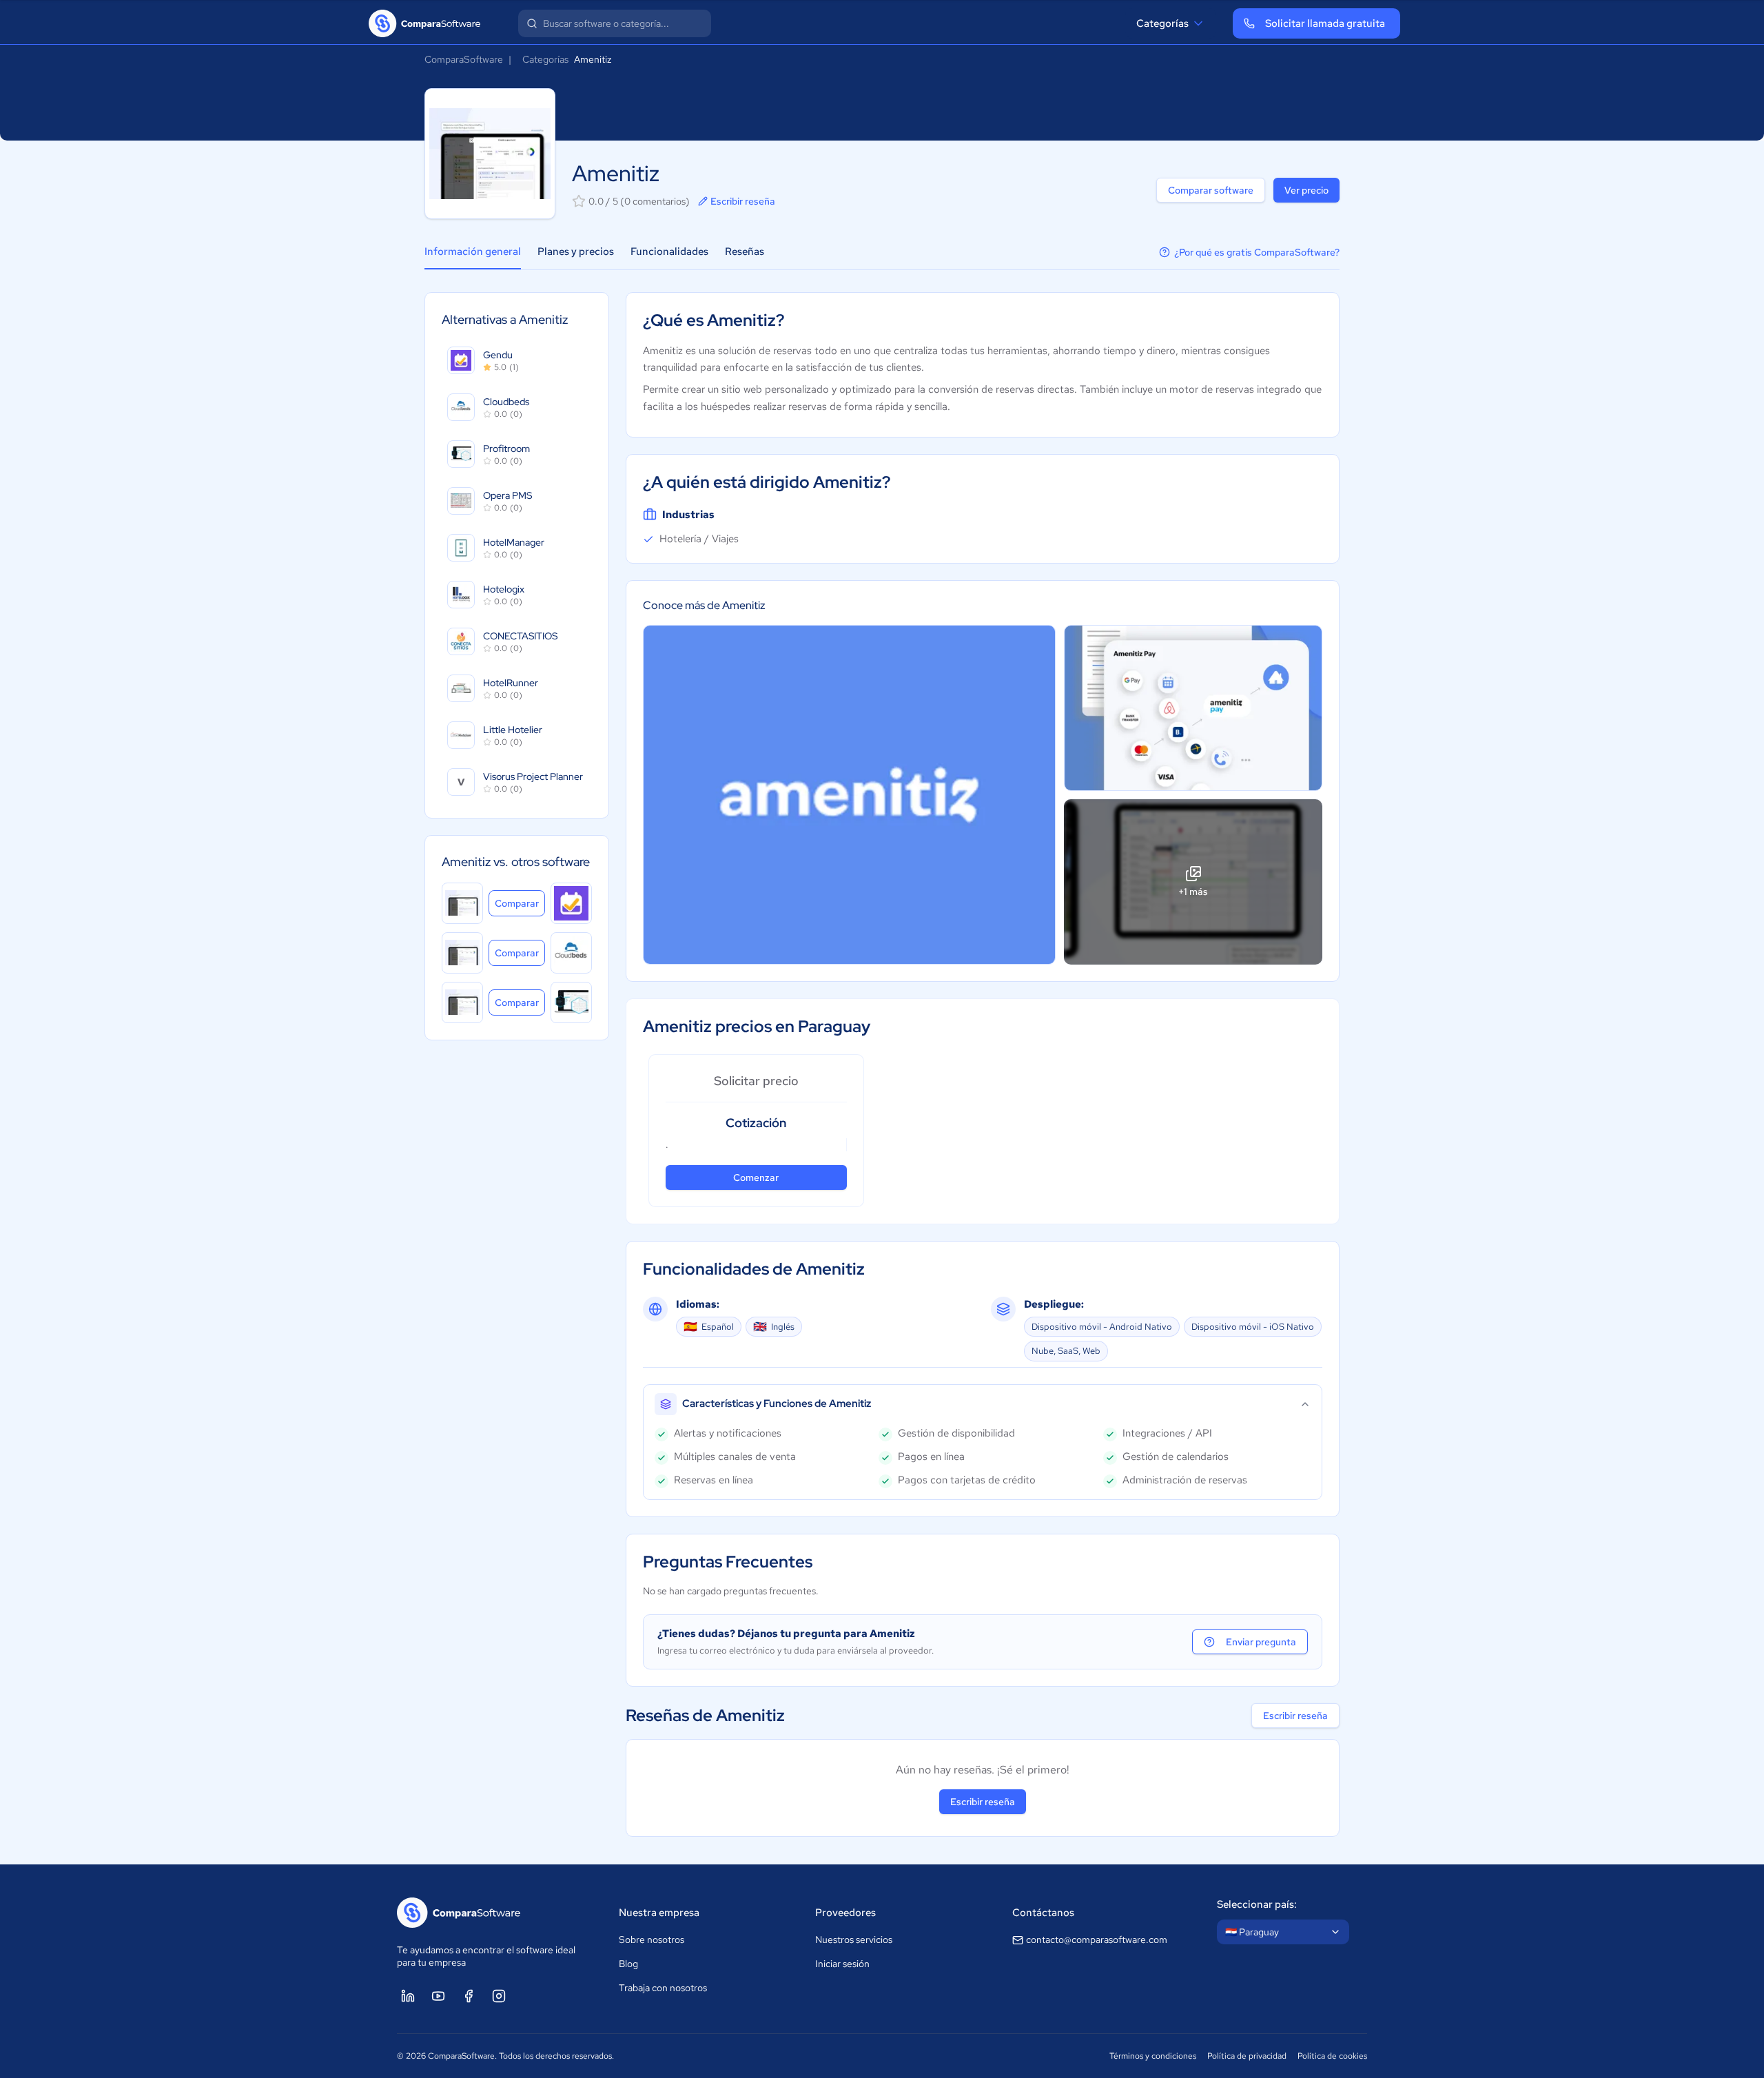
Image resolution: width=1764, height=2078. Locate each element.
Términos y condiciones (1153, 2056)
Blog (628, 1964)
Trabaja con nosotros (663, 1988)
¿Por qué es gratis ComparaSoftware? (1257, 252)
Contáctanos (1043, 1913)
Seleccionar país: (1257, 1904)
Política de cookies (1332, 2056)
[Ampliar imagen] (849, 795)
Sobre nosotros (652, 1940)
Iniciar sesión (842, 1964)
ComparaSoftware (464, 59)
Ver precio (1306, 190)
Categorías (1162, 23)
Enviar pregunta (1261, 1642)
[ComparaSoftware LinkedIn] (408, 1996)
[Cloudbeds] (571, 953)
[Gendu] (571, 903)
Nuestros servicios (854, 1940)
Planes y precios (576, 251)
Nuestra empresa (659, 1913)
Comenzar (756, 1177)
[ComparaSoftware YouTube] (438, 1996)
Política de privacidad (1247, 2056)
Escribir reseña (743, 201)
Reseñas (745, 251)
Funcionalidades (669, 251)
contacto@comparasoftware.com (1097, 1940)
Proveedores (845, 1913)
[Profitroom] (571, 1002)
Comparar (520, 903)
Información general (473, 251)
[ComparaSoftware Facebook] (469, 1996)
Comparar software (1211, 190)
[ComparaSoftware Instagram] (499, 1996)
